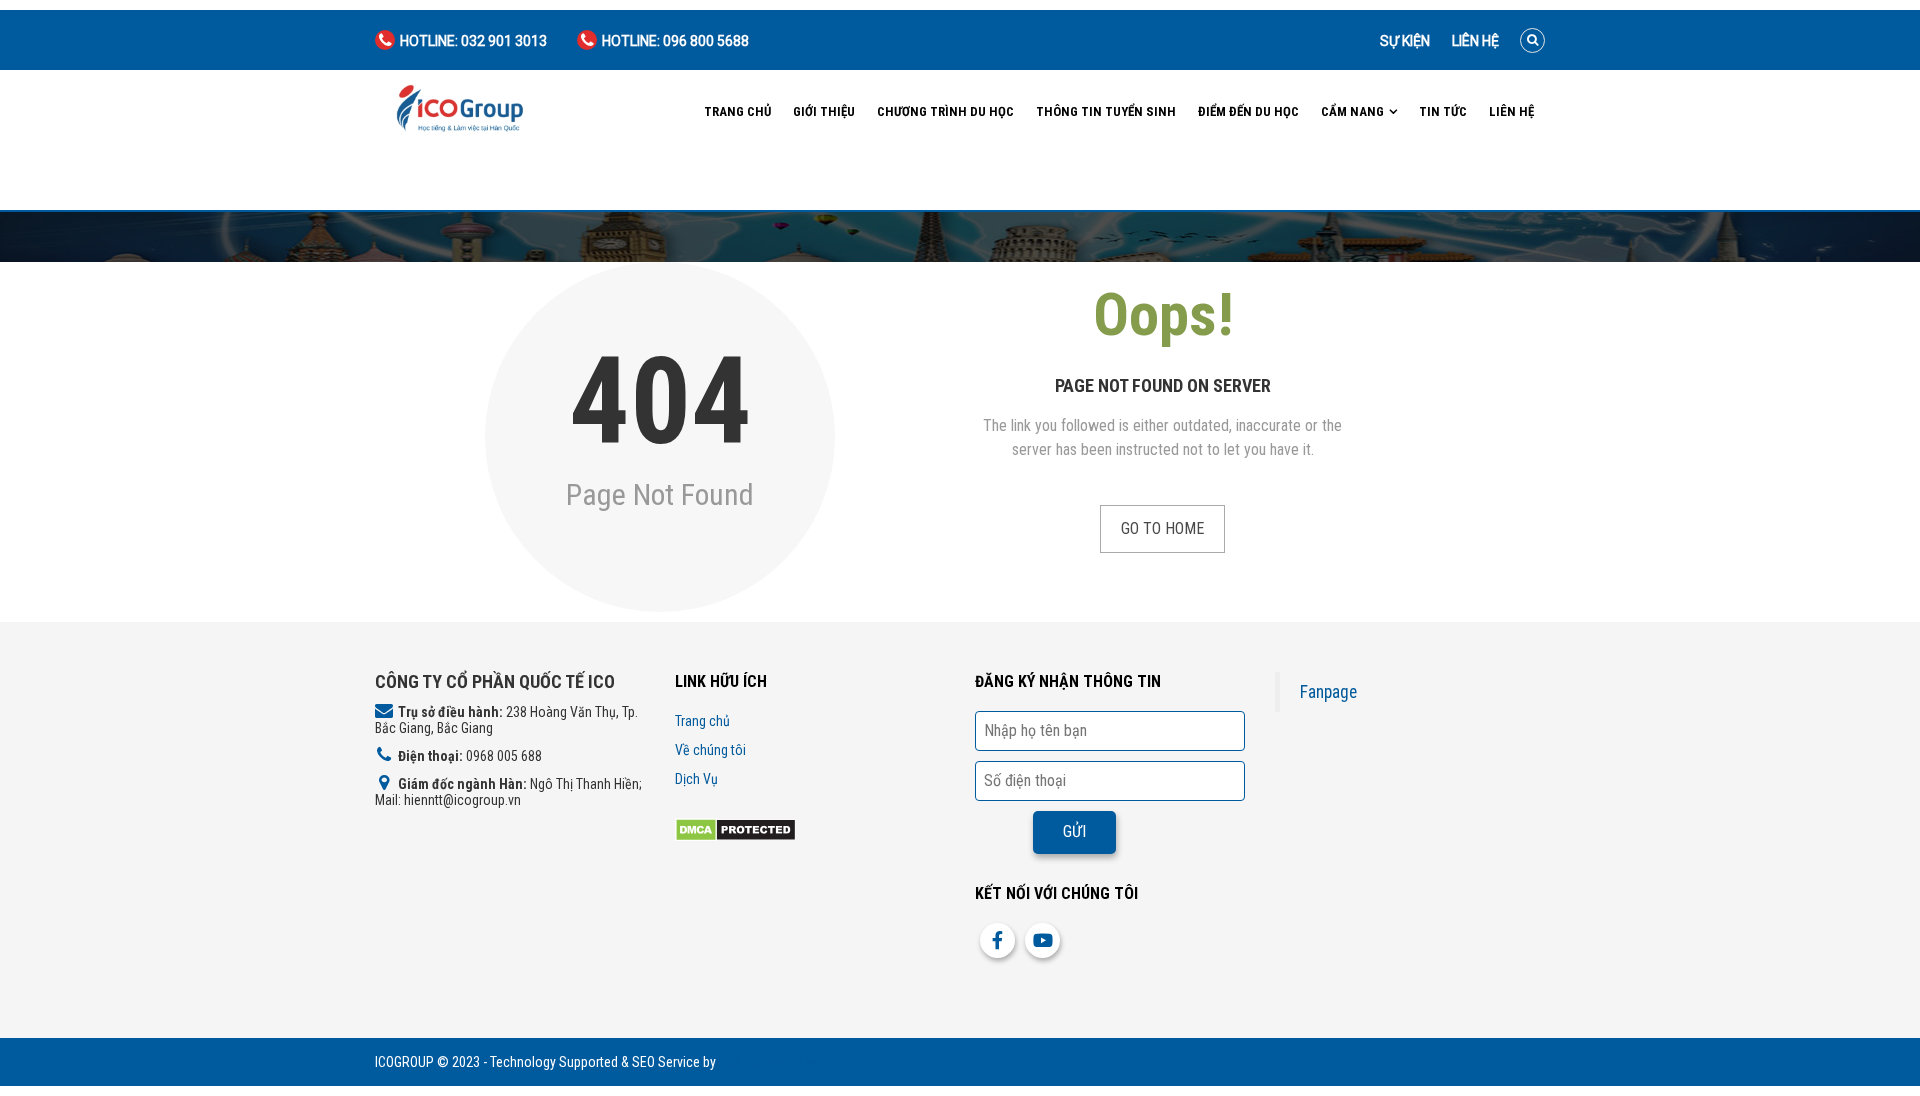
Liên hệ (1475, 41)
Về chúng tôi (710, 750)
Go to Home (1162, 528)
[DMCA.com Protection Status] (735, 828)
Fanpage (1328, 692)
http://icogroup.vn (769, 1062)
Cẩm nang (1352, 111)
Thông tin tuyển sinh (1106, 111)
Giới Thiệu (824, 111)
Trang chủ (737, 111)
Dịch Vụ (696, 779)
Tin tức (1443, 111)
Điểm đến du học (1248, 111)
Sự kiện (1405, 41)
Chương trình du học (945, 111)
